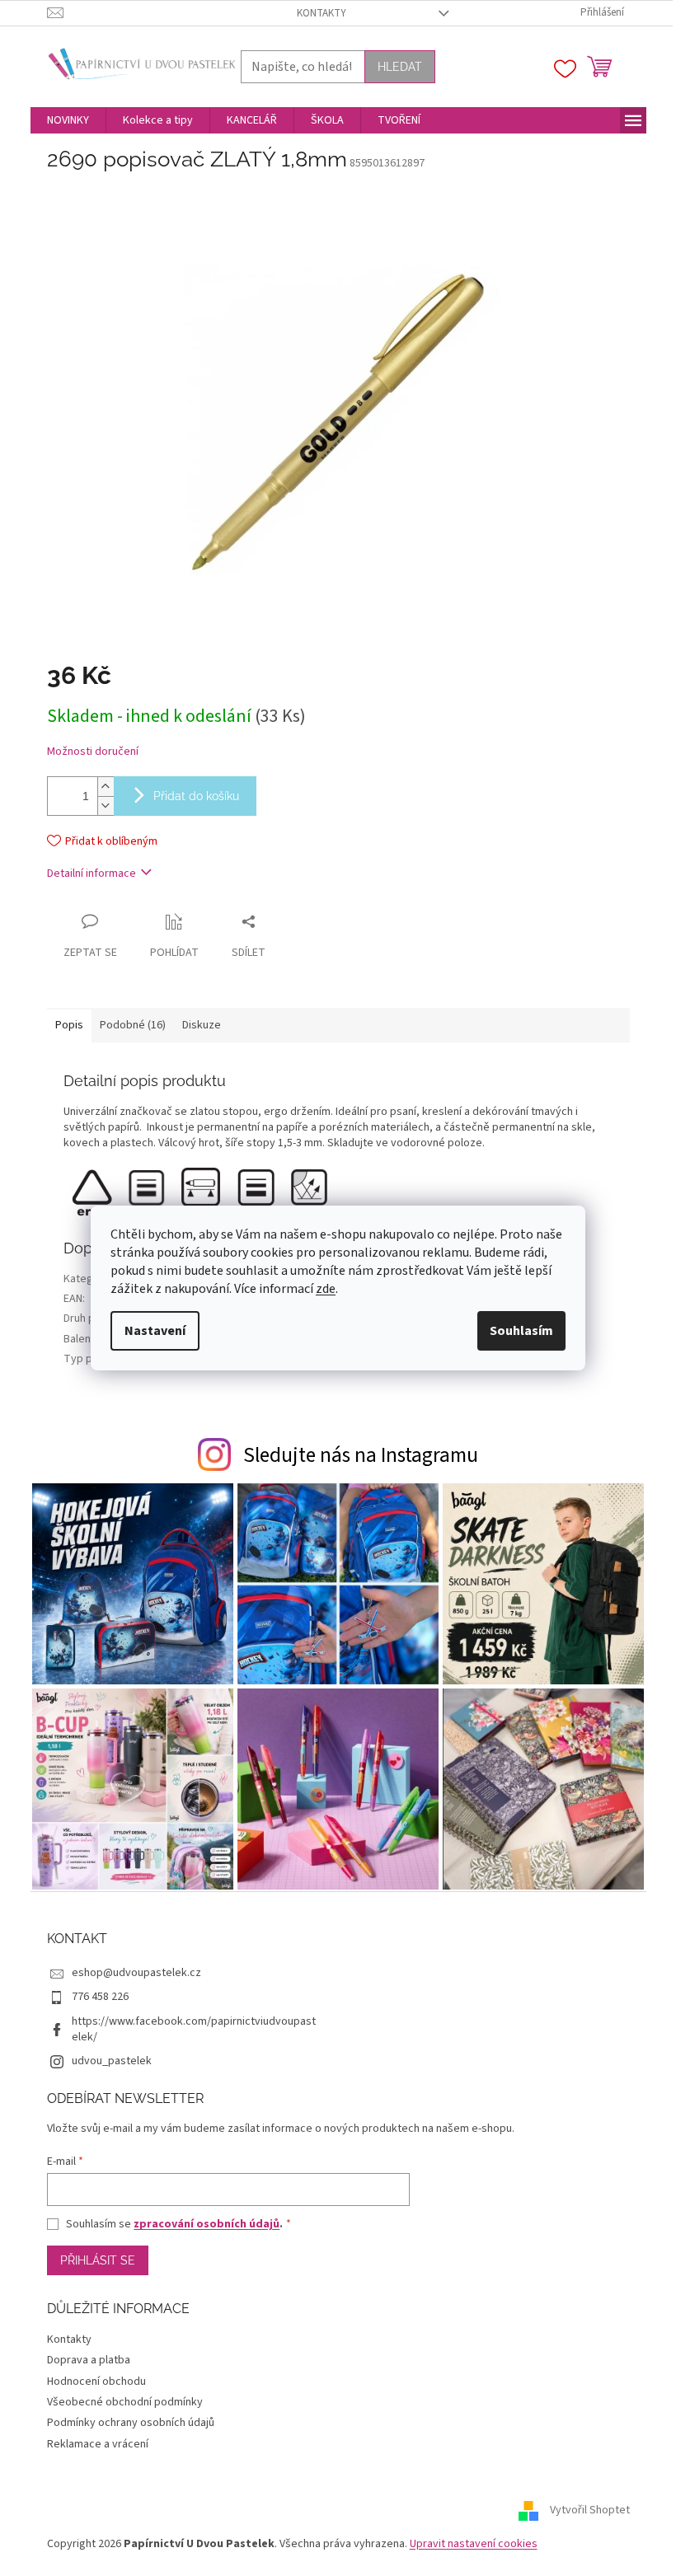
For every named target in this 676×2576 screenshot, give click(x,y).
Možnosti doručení (93, 752)
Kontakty (322, 13)
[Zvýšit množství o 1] (106, 787)
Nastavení (155, 1331)
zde (326, 1289)
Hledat (400, 67)
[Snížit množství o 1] (106, 806)
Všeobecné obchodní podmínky (125, 2402)
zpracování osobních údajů (207, 2224)
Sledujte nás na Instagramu (361, 1455)
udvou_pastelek (112, 2061)
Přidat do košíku (196, 796)
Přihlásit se (98, 2260)
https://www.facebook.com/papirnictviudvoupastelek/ (194, 2029)
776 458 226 (100, 1997)
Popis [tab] (69, 1025)
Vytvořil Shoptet (590, 2510)
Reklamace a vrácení (98, 2444)
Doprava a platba (89, 2360)
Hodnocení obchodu (96, 2382)
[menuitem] (68, 120)
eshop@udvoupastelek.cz (136, 1973)
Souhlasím (521, 1331)
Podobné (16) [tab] (133, 1025)
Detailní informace (92, 873)
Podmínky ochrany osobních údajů (131, 2423)
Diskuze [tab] (202, 1025)
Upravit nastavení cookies (474, 2544)
